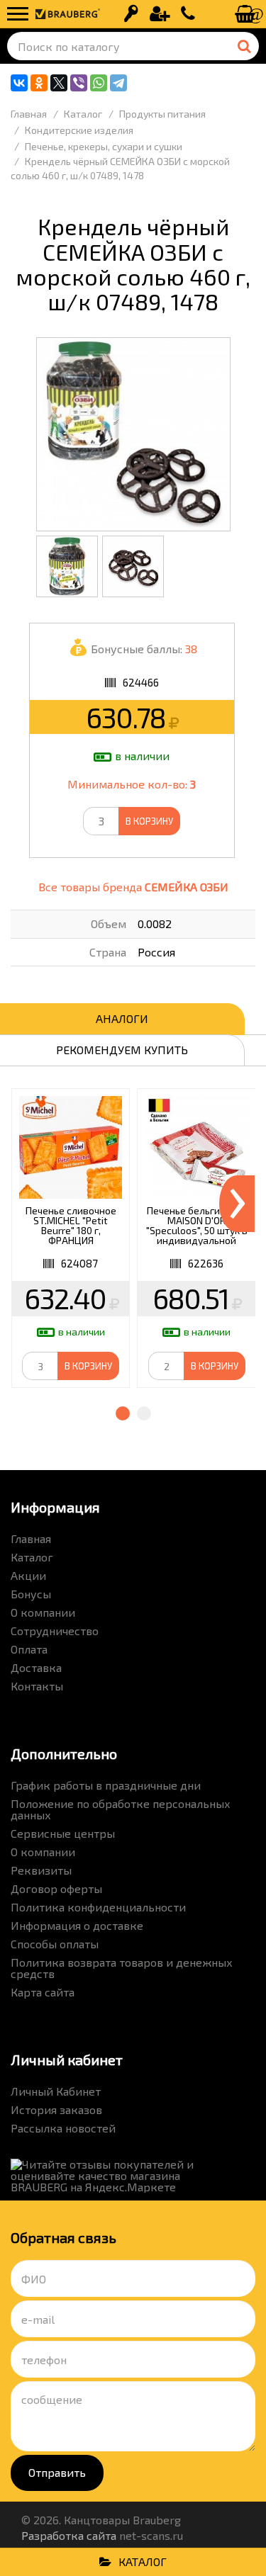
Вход (131, 14)
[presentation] (237, 1204)
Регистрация (160, 14)
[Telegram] (118, 83)
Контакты (37, 1686)
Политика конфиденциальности (98, 1907)
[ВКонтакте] (19, 83)
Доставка (36, 1667)
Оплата (29, 1649)
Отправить (57, 2472)
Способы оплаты (55, 1944)
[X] (59, 83)
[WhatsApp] (99, 83)
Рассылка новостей (63, 2128)
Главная (31, 1538)
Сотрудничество (55, 1631)
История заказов (56, 2109)
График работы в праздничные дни (106, 1785)
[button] (123, 1413)
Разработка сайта (69, 2535)
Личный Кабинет (56, 2091)
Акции (28, 1575)
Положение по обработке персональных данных (121, 1809)
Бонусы (31, 1594)
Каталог (32, 1557)
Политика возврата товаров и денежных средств (122, 1968)
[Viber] (79, 83)
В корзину (149, 821)
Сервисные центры (63, 1833)
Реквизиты (41, 1870)
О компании (43, 1612)
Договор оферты (56, 1888)
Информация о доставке (77, 1925)
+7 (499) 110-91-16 (188, 14)
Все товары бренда (133, 887)
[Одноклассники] (39, 83)
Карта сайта (43, 1992)
